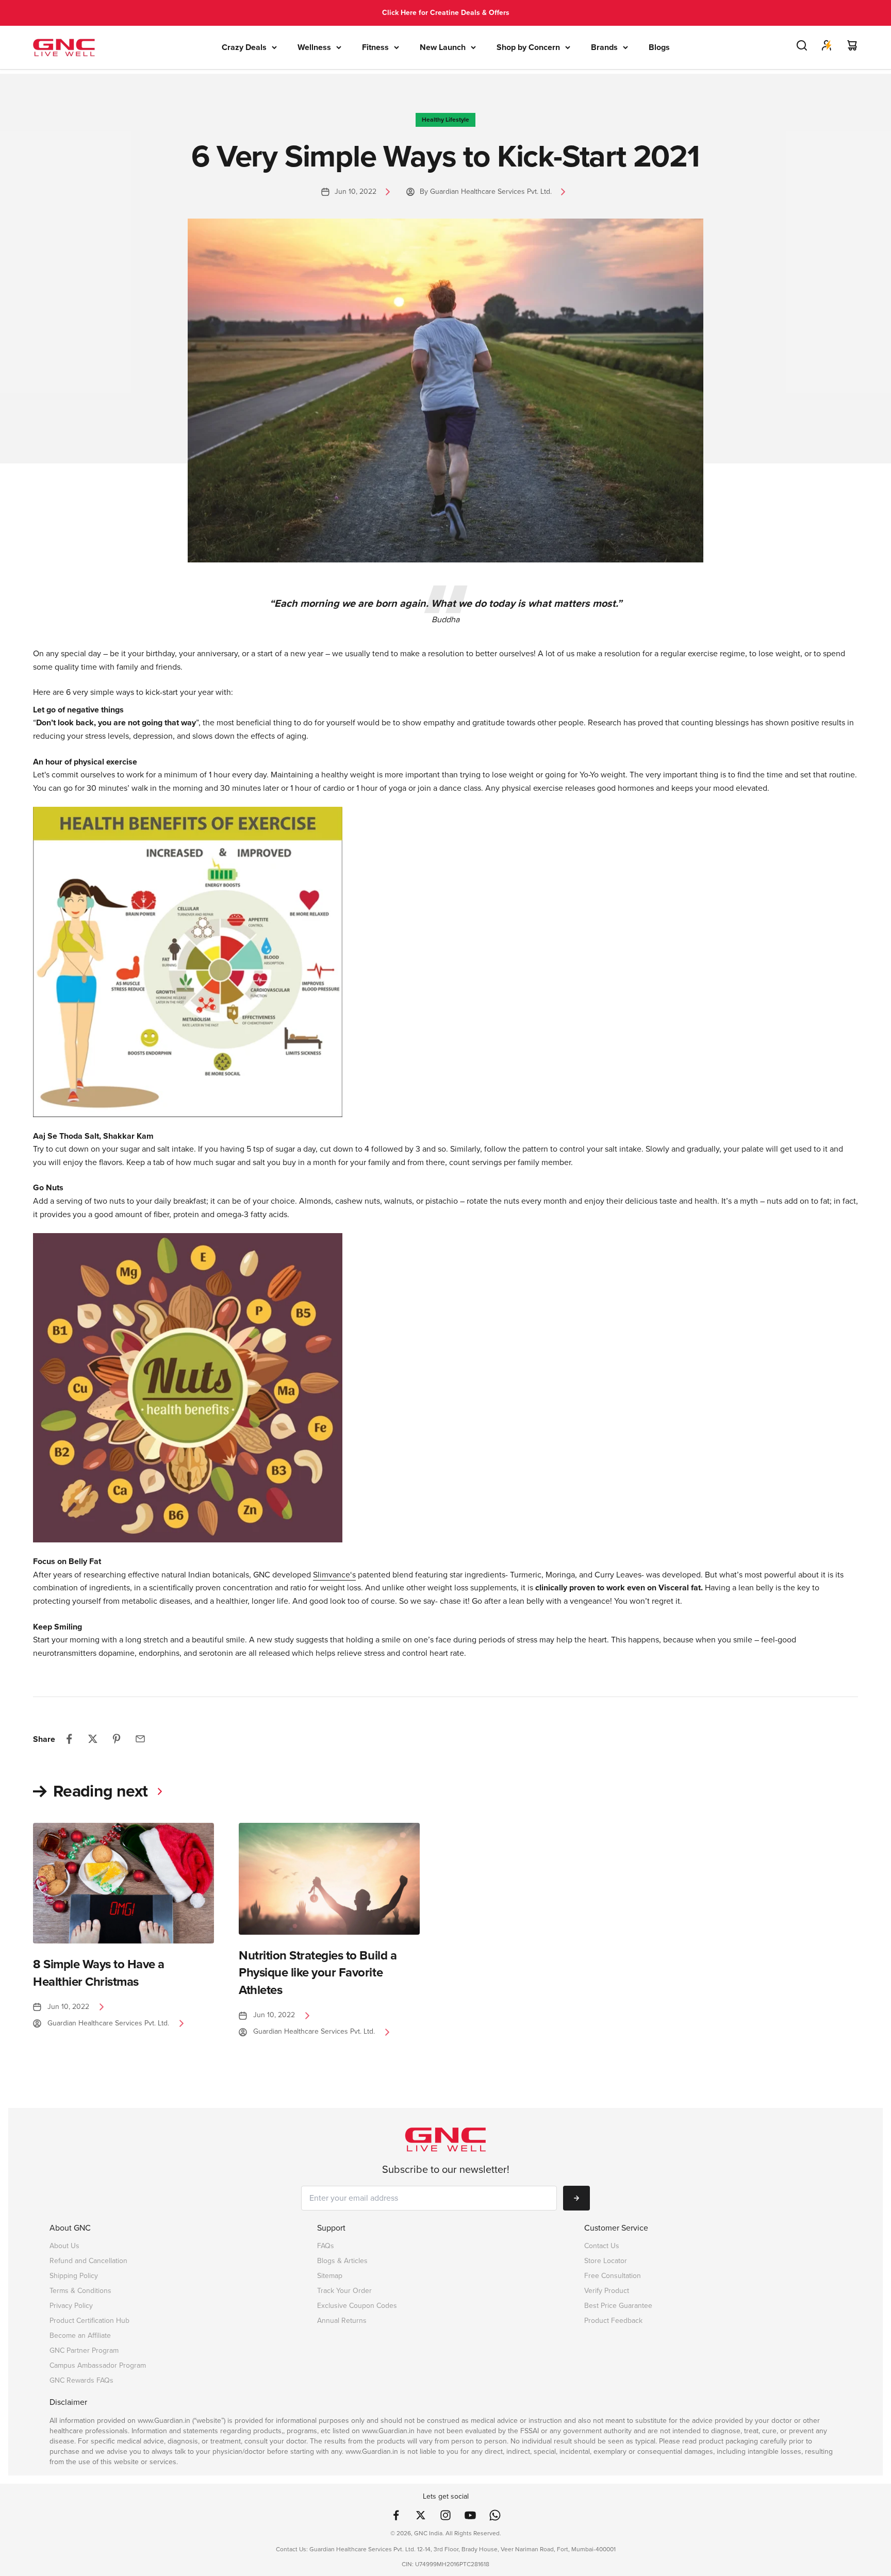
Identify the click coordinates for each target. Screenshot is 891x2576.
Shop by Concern (528, 47)
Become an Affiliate (80, 2336)
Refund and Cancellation (88, 2261)
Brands (604, 47)
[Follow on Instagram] (445, 2515)
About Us (64, 2246)
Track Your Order (344, 2291)
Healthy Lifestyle (445, 120)
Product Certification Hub (89, 2321)
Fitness (375, 47)
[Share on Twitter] (93, 1739)
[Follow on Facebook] (396, 2515)
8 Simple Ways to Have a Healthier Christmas (99, 1973)
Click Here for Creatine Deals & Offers (446, 13)
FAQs (326, 2246)
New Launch (443, 47)
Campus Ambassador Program (98, 2365)
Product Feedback (613, 2321)
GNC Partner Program (84, 2350)
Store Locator (606, 2261)
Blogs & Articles (342, 2261)
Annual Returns (342, 2321)
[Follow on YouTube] (470, 2515)
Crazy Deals (244, 47)
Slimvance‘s (334, 1575)
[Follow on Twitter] (421, 2515)
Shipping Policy (74, 2276)
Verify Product (607, 2291)
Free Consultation (613, 2276)
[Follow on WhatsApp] (495, 2515)
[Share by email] (140, 1739)
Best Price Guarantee (618, 2306)
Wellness (314, 47)
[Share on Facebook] (69, 1739)
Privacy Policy (71, 2306)
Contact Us (602, 2246)
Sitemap (330, 2276)
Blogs (659, 47)
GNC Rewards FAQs (81, 2380)
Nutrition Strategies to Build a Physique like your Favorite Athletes (318, 1973)
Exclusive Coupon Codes (357, 2306)
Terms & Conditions (80, 2291)
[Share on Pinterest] (117, 1739)
